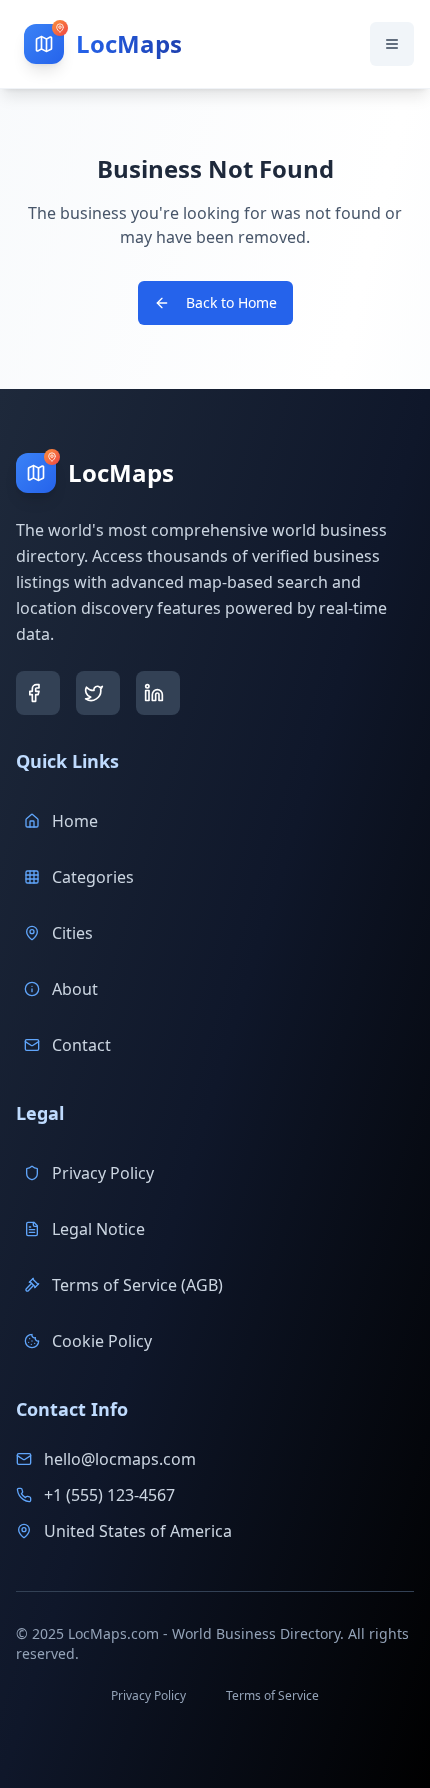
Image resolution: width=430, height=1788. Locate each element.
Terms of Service (272, 1695)
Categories (93, 877)
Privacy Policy (103, 1173)
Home (75, 821)
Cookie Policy (102, 1341)
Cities (72, 933)
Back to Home (231, 302)
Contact (81, 1045)
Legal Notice (98, 1229)
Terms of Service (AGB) (137, 1285)
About (75, 989)
